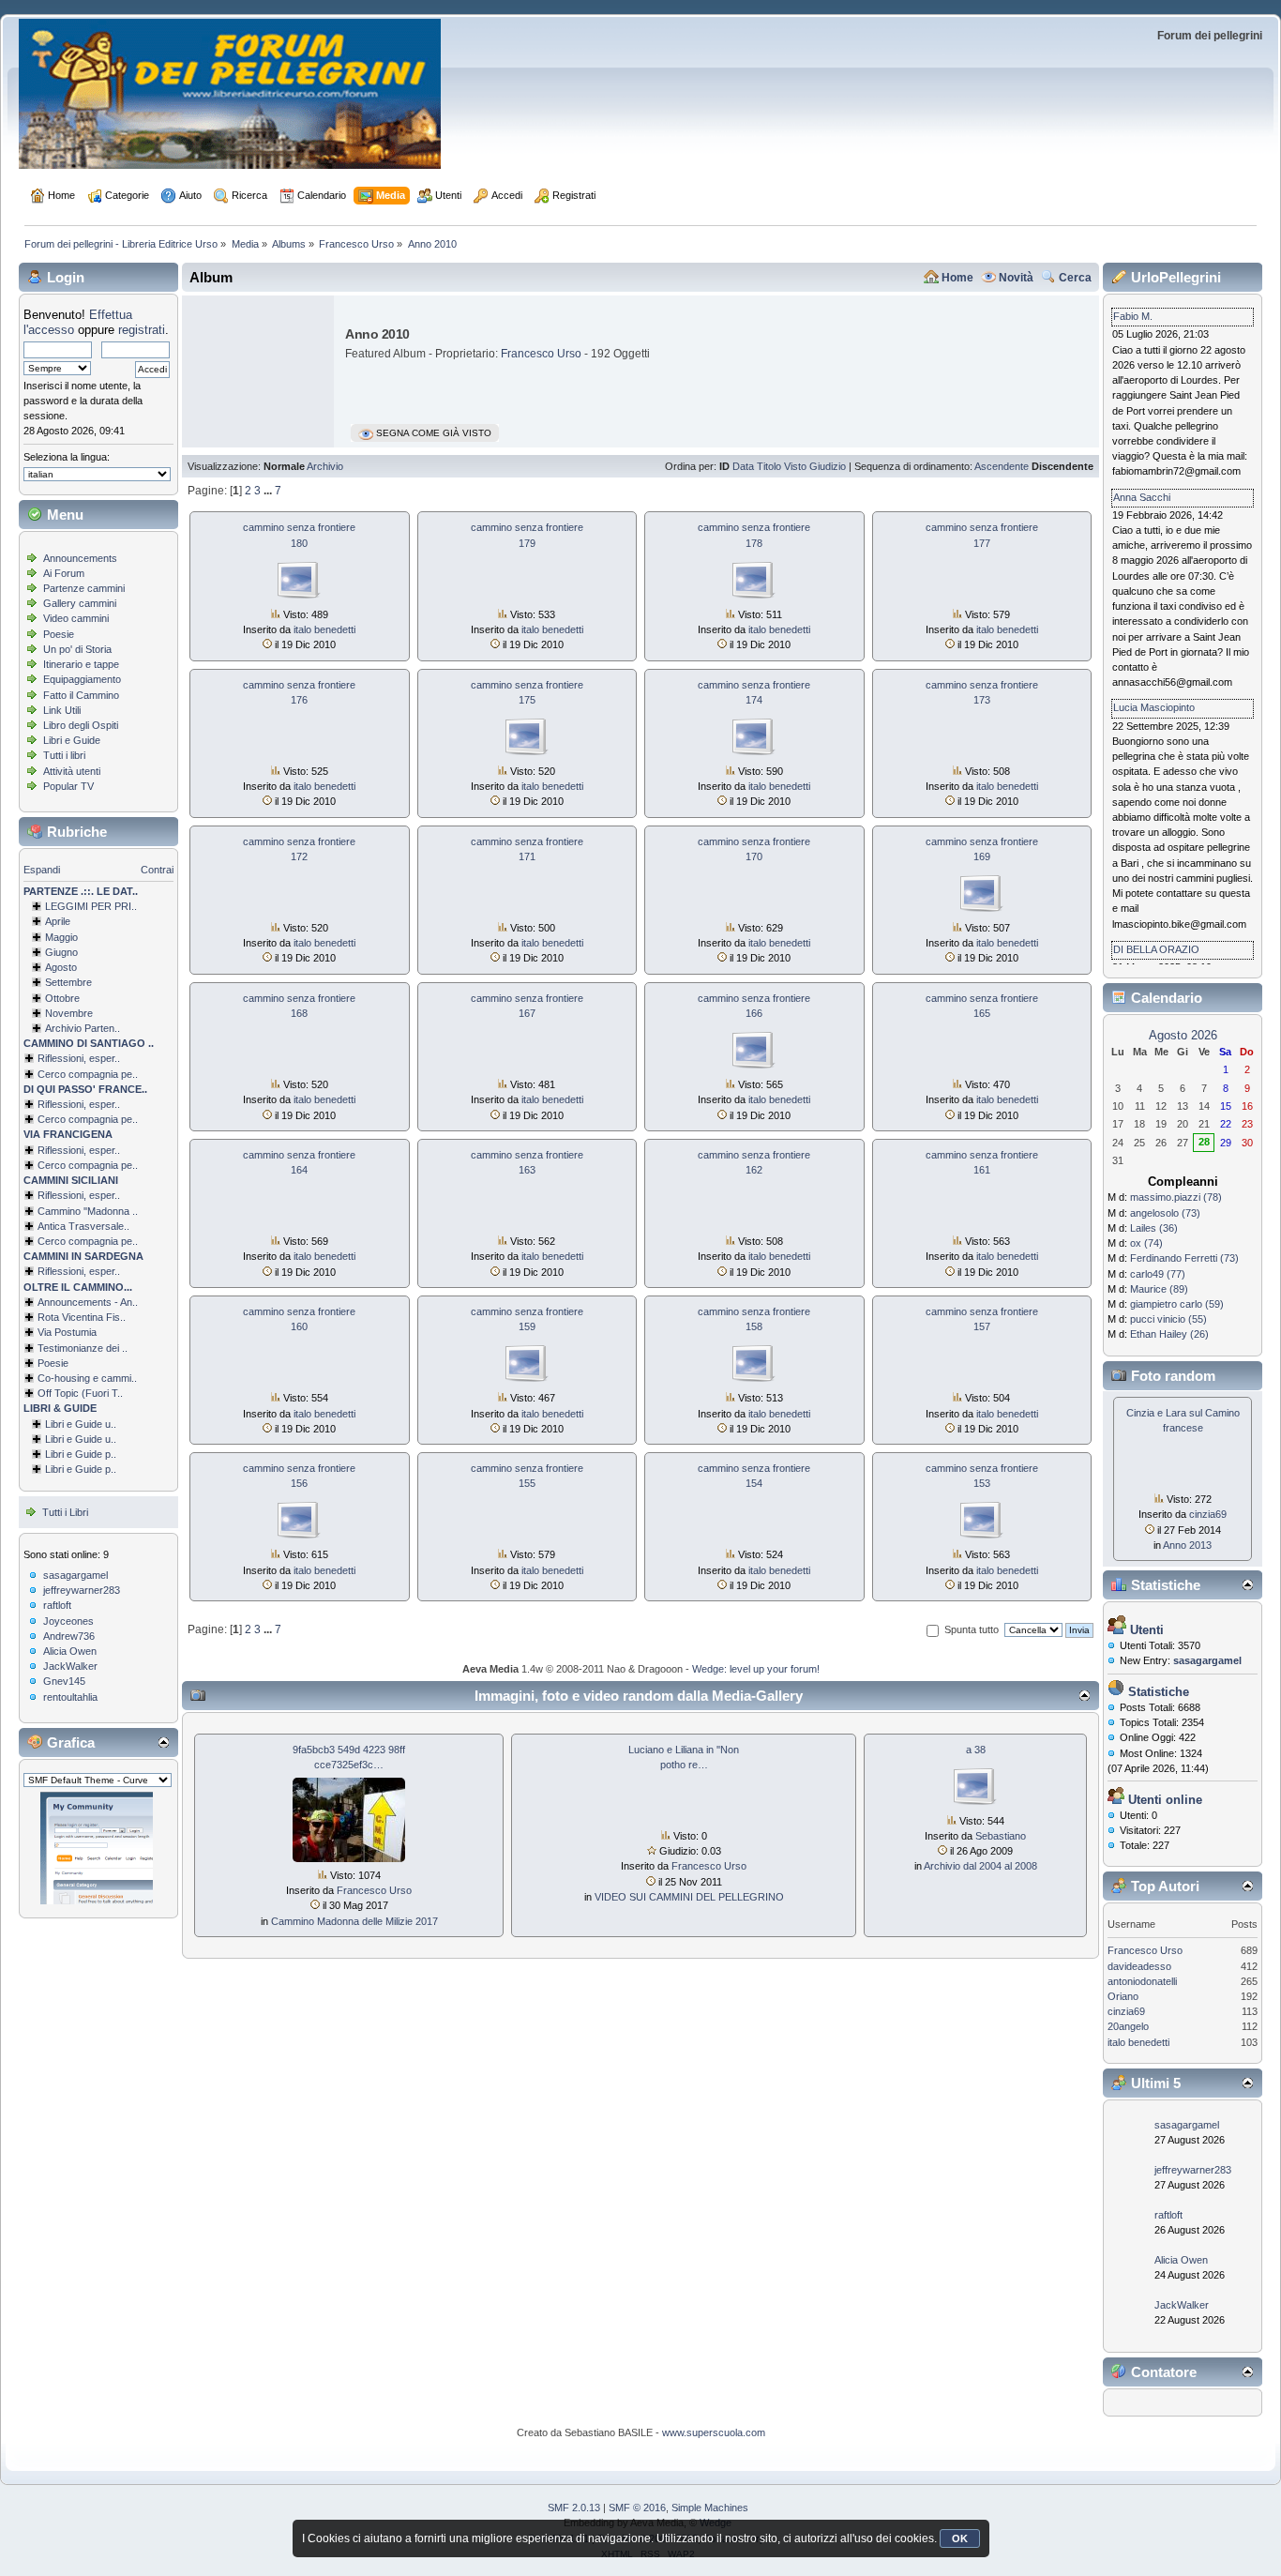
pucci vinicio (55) (1168, 1319)
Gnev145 (64, 1681)
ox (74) (1146, 1243)
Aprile (58, 921)
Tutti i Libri (65, 1512)
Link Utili (62, 710)
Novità (1016, 278)
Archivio (325, 466)
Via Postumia (67, 1332)
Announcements (80, 558)
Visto (795, 466)
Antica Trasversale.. (83, 1226)
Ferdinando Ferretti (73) (1184, 1258)
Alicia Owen (70, 1651)
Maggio (61, 937)
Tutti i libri (64, 755)
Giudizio (828, 466)
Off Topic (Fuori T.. (80, 1393)
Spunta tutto (972, 1629)
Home (957, 278)
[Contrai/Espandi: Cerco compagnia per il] (29, 1074)
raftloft (57, 1605)
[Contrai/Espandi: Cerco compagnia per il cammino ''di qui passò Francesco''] (29, 1119)
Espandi (42, 870)
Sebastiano (1001, 1836)
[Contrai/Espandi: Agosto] (37, 967)
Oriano (1123, 1996)
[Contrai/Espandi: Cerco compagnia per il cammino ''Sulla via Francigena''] (29, 1165)
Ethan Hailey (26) (1169, 1334)
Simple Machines (710, 2508)
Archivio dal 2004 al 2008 (980, 1866)
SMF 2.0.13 (574, 2508)
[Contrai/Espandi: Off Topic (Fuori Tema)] (29, 1393)
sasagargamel (75, 1575)
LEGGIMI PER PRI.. (91, 906)
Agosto (61, 967)
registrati (142, 330)
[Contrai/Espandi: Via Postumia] (29, 1332)
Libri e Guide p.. (81, 1454)
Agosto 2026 (1183, 1035)
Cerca (1075, 278)
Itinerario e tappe (81, 664)
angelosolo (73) (1165, 1213)
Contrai (157, 870)
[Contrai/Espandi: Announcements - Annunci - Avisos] (29, 1302)
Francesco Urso (541, 354)
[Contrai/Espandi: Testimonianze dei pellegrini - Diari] (29, 1348)
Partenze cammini (84, 588)
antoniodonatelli (1142, 1981)
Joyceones (68, 1621)
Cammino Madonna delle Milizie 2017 (354, 1921)
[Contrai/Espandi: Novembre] (37, 1013)
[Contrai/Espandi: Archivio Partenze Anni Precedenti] (37, 1028)
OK (960, 2538)
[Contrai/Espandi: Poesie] (29, 1363)
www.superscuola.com (714, 2432)
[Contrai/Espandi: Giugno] (37, 952)
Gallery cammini (80, 603)
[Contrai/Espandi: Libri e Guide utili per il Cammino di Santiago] (37, 1424)
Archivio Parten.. (83, 1028)
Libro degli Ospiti (81, 725)
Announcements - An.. (88, 1302)
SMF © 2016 (637, 2508)
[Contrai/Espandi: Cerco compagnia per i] (29, 1241)
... (269, 491)
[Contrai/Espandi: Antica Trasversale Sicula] (29, 1226)
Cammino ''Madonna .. (88, 1211)
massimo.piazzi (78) (1176, 1197)
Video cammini (76, 618)
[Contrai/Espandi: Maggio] (37, 937)
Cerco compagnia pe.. (88, 1074)
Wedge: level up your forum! (756, 1669)
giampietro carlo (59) (1177, 1304)
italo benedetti (324, 629)
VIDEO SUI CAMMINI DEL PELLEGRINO (689, 1897)
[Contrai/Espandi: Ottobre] (37, 998)
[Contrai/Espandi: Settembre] (37, 982)
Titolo (769, 466)
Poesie (59, 634)
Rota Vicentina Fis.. (82, 1317)
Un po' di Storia (77, 649)
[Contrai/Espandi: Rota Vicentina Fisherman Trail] (29, 1317)
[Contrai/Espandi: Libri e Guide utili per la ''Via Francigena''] (37, 1439)
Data (743, 466)
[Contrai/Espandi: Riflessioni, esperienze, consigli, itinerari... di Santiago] (29, 1058)
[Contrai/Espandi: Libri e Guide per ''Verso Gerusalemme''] (37, 1454)
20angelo (1128, 2026)
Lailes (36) (1154, 1228)
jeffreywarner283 (82, 1590)
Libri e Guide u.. (81, 1424)
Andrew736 (69, 1636)
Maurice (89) (1159, 1289)
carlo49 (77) (1158, 1274)
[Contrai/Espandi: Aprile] (37, 921)
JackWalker (70, 1666)
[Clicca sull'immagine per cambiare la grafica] (97, 1848)
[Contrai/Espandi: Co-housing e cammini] (29, 1378)
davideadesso (1139, 1966)
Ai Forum (64, 573)
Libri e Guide (72, 740)
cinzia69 (1208, 1514)
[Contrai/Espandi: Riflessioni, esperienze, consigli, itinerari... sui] (29, 1195)
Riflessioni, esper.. (79, 1058)
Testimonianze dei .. (83, 1348)
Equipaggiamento (82, 679)
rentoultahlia (70, 1697)
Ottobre (62, 998)
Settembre (68, 982)
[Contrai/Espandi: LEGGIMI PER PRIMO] (37, 906)
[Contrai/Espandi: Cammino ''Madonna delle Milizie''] (29, 1211)
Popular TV (68, 786)
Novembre (69, 1013)
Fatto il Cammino (81, 695)
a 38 (976, 1750)
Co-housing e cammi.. (87, 1378)
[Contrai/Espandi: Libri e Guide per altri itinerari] (37, 1469)
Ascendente (1002, 466)
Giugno (61, 952)
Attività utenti (72, 771)
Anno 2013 (1187, 1545)
